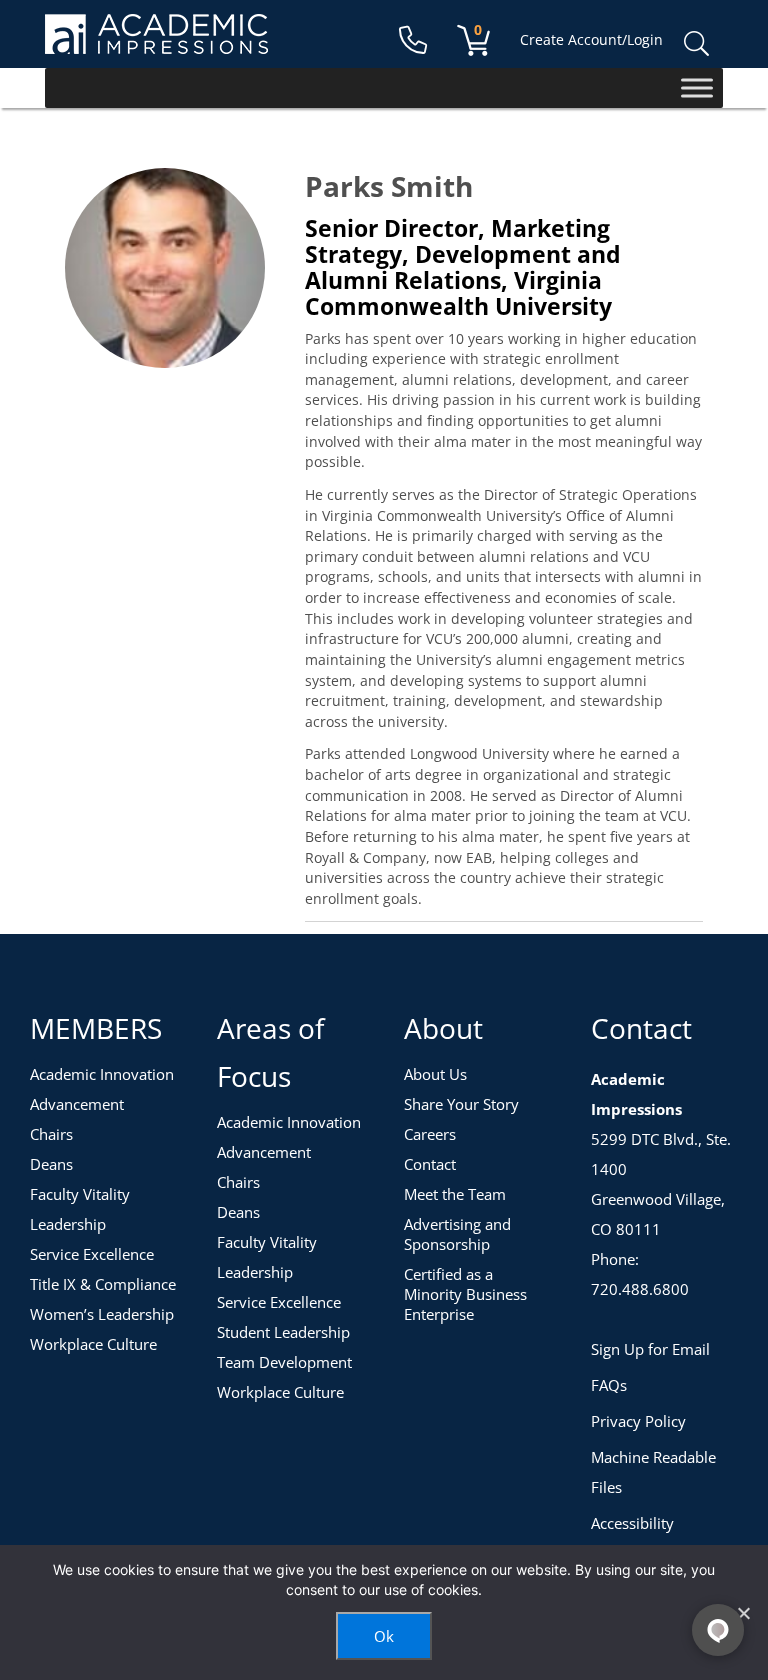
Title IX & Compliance (103, 1284)
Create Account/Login (591, 39)
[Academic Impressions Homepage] (156, 42)
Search (696, 44)
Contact (430, 1164)
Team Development (284, 1362)
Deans (51, 1164)
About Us (435, 1074)
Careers (430, 1134)
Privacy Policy (638, 1421)
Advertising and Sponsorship (457, 1234)
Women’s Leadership (102, 1314)
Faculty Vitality (80, 1194)
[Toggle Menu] (697, 87)
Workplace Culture (93, 1344)
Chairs (51, 1134)
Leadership (68, 1224)
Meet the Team (455, 1194)
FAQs (609, 1385)
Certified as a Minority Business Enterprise (465, 1294)
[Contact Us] (413, 40)
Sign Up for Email (650, 1349)
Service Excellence (92, 1254)
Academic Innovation (102, 1074)
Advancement (77, 1104)
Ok (384, 1636)
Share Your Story (461, 1104)
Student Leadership (283, 1332)
